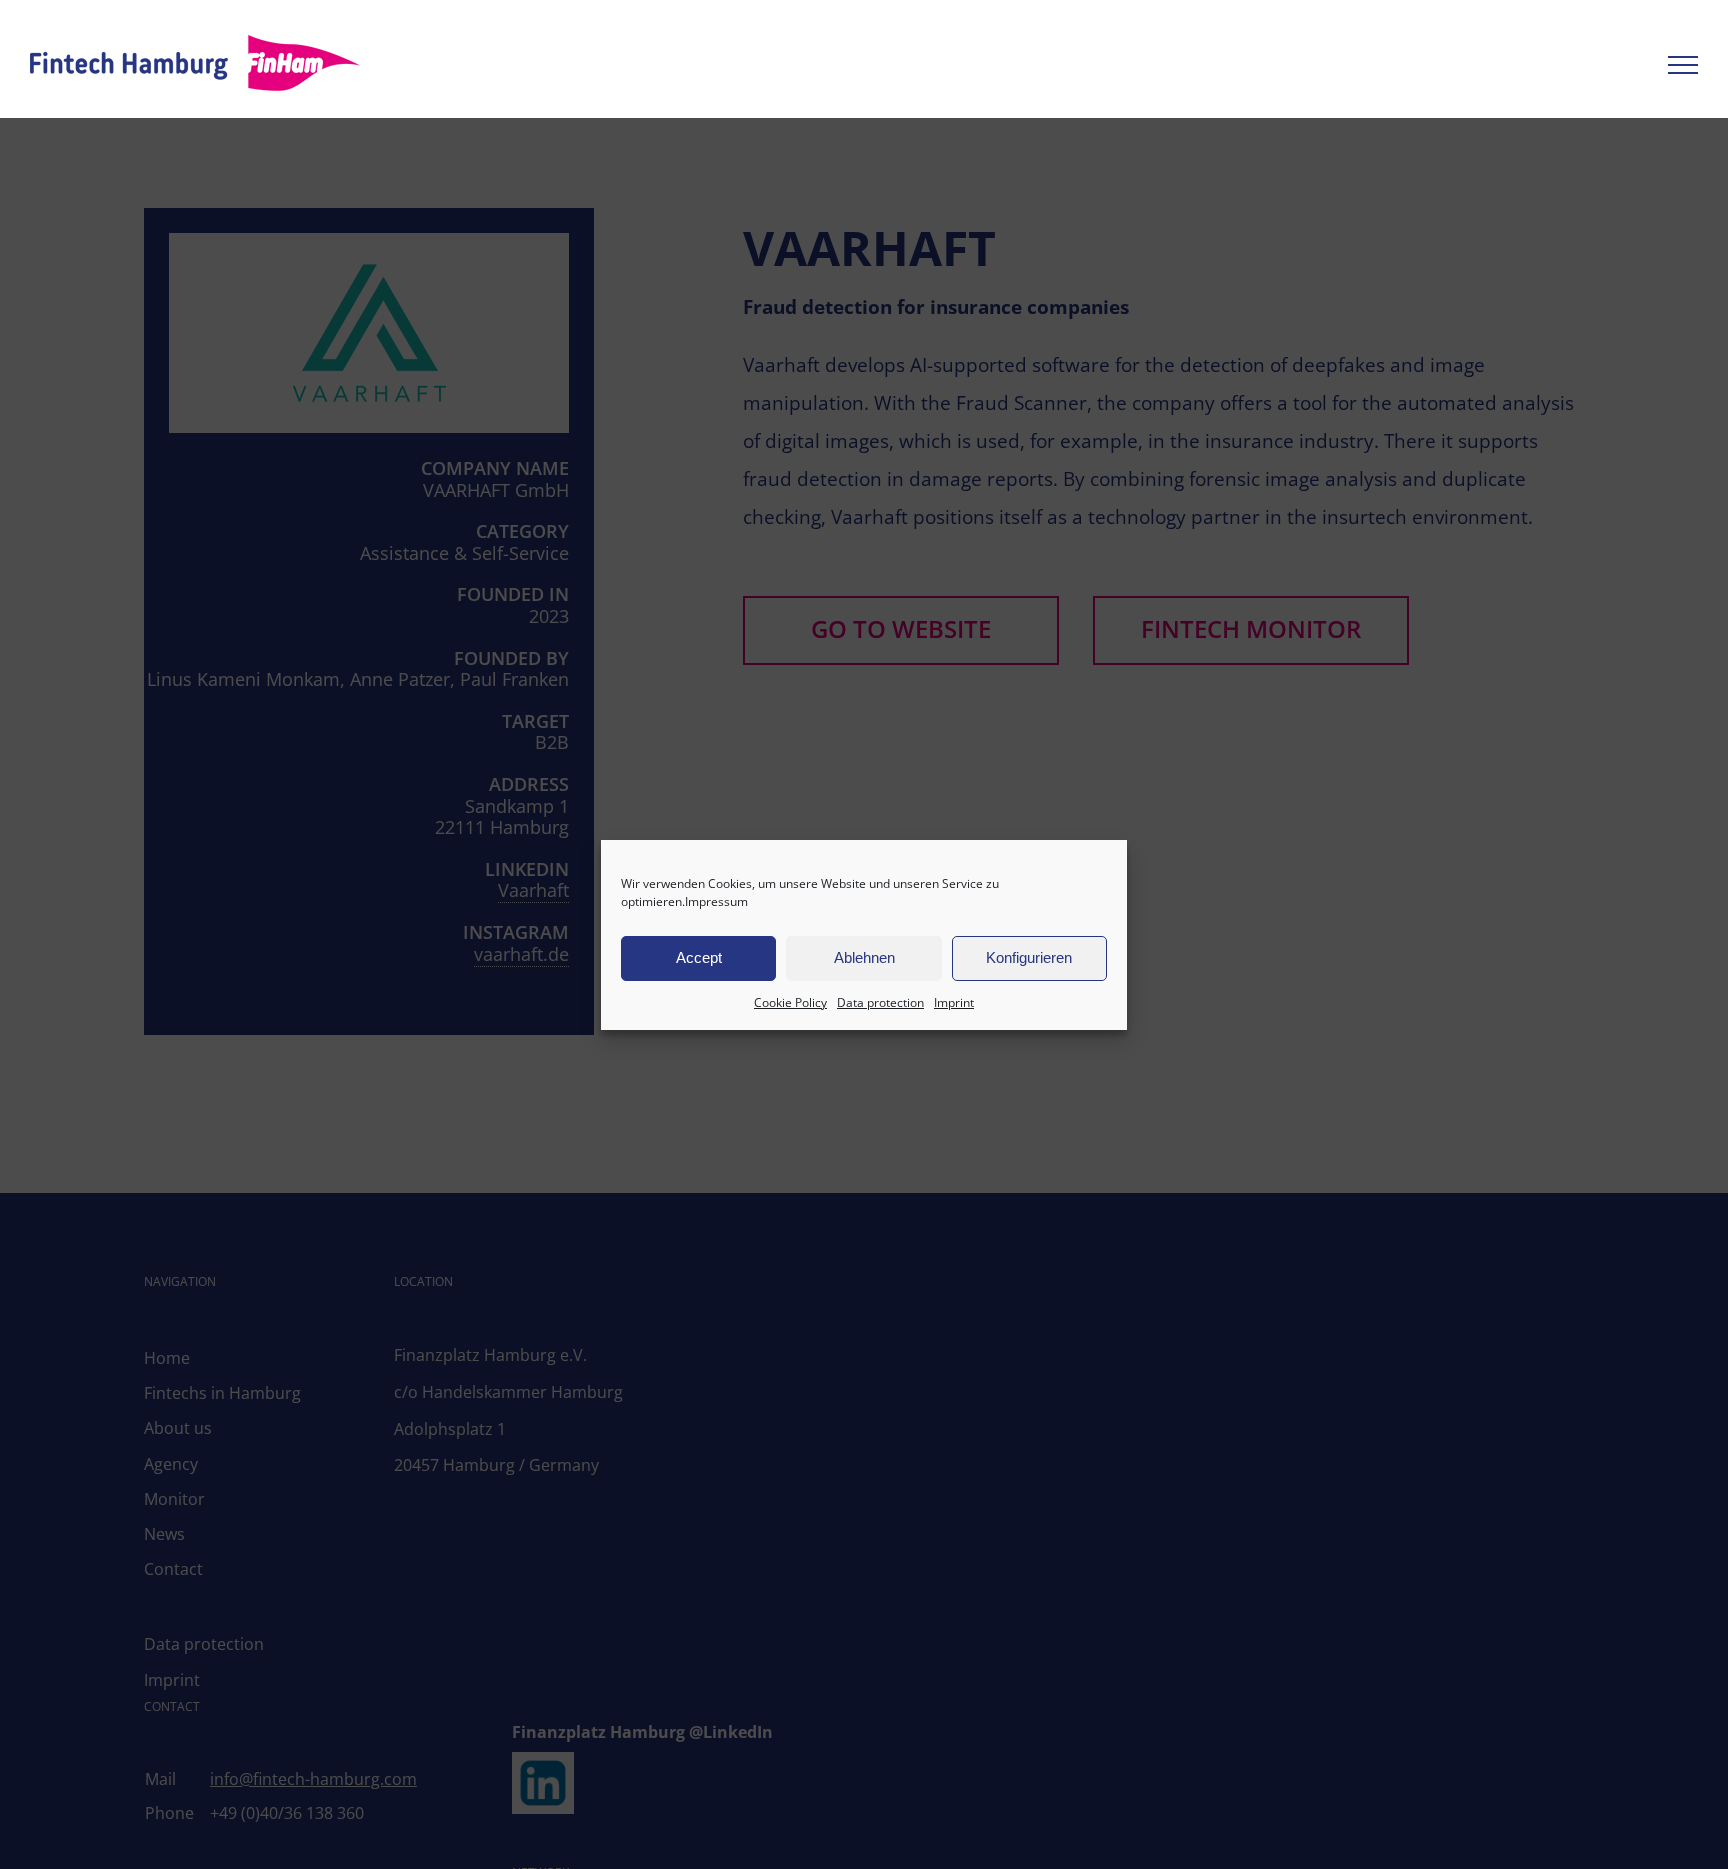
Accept (699, 957)
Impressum (716, 901)
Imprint (954, 1002)
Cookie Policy (790, 1002)
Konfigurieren (1029, 957)
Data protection (880, 1002)
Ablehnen (864, 957)
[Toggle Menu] (1683, 65)
